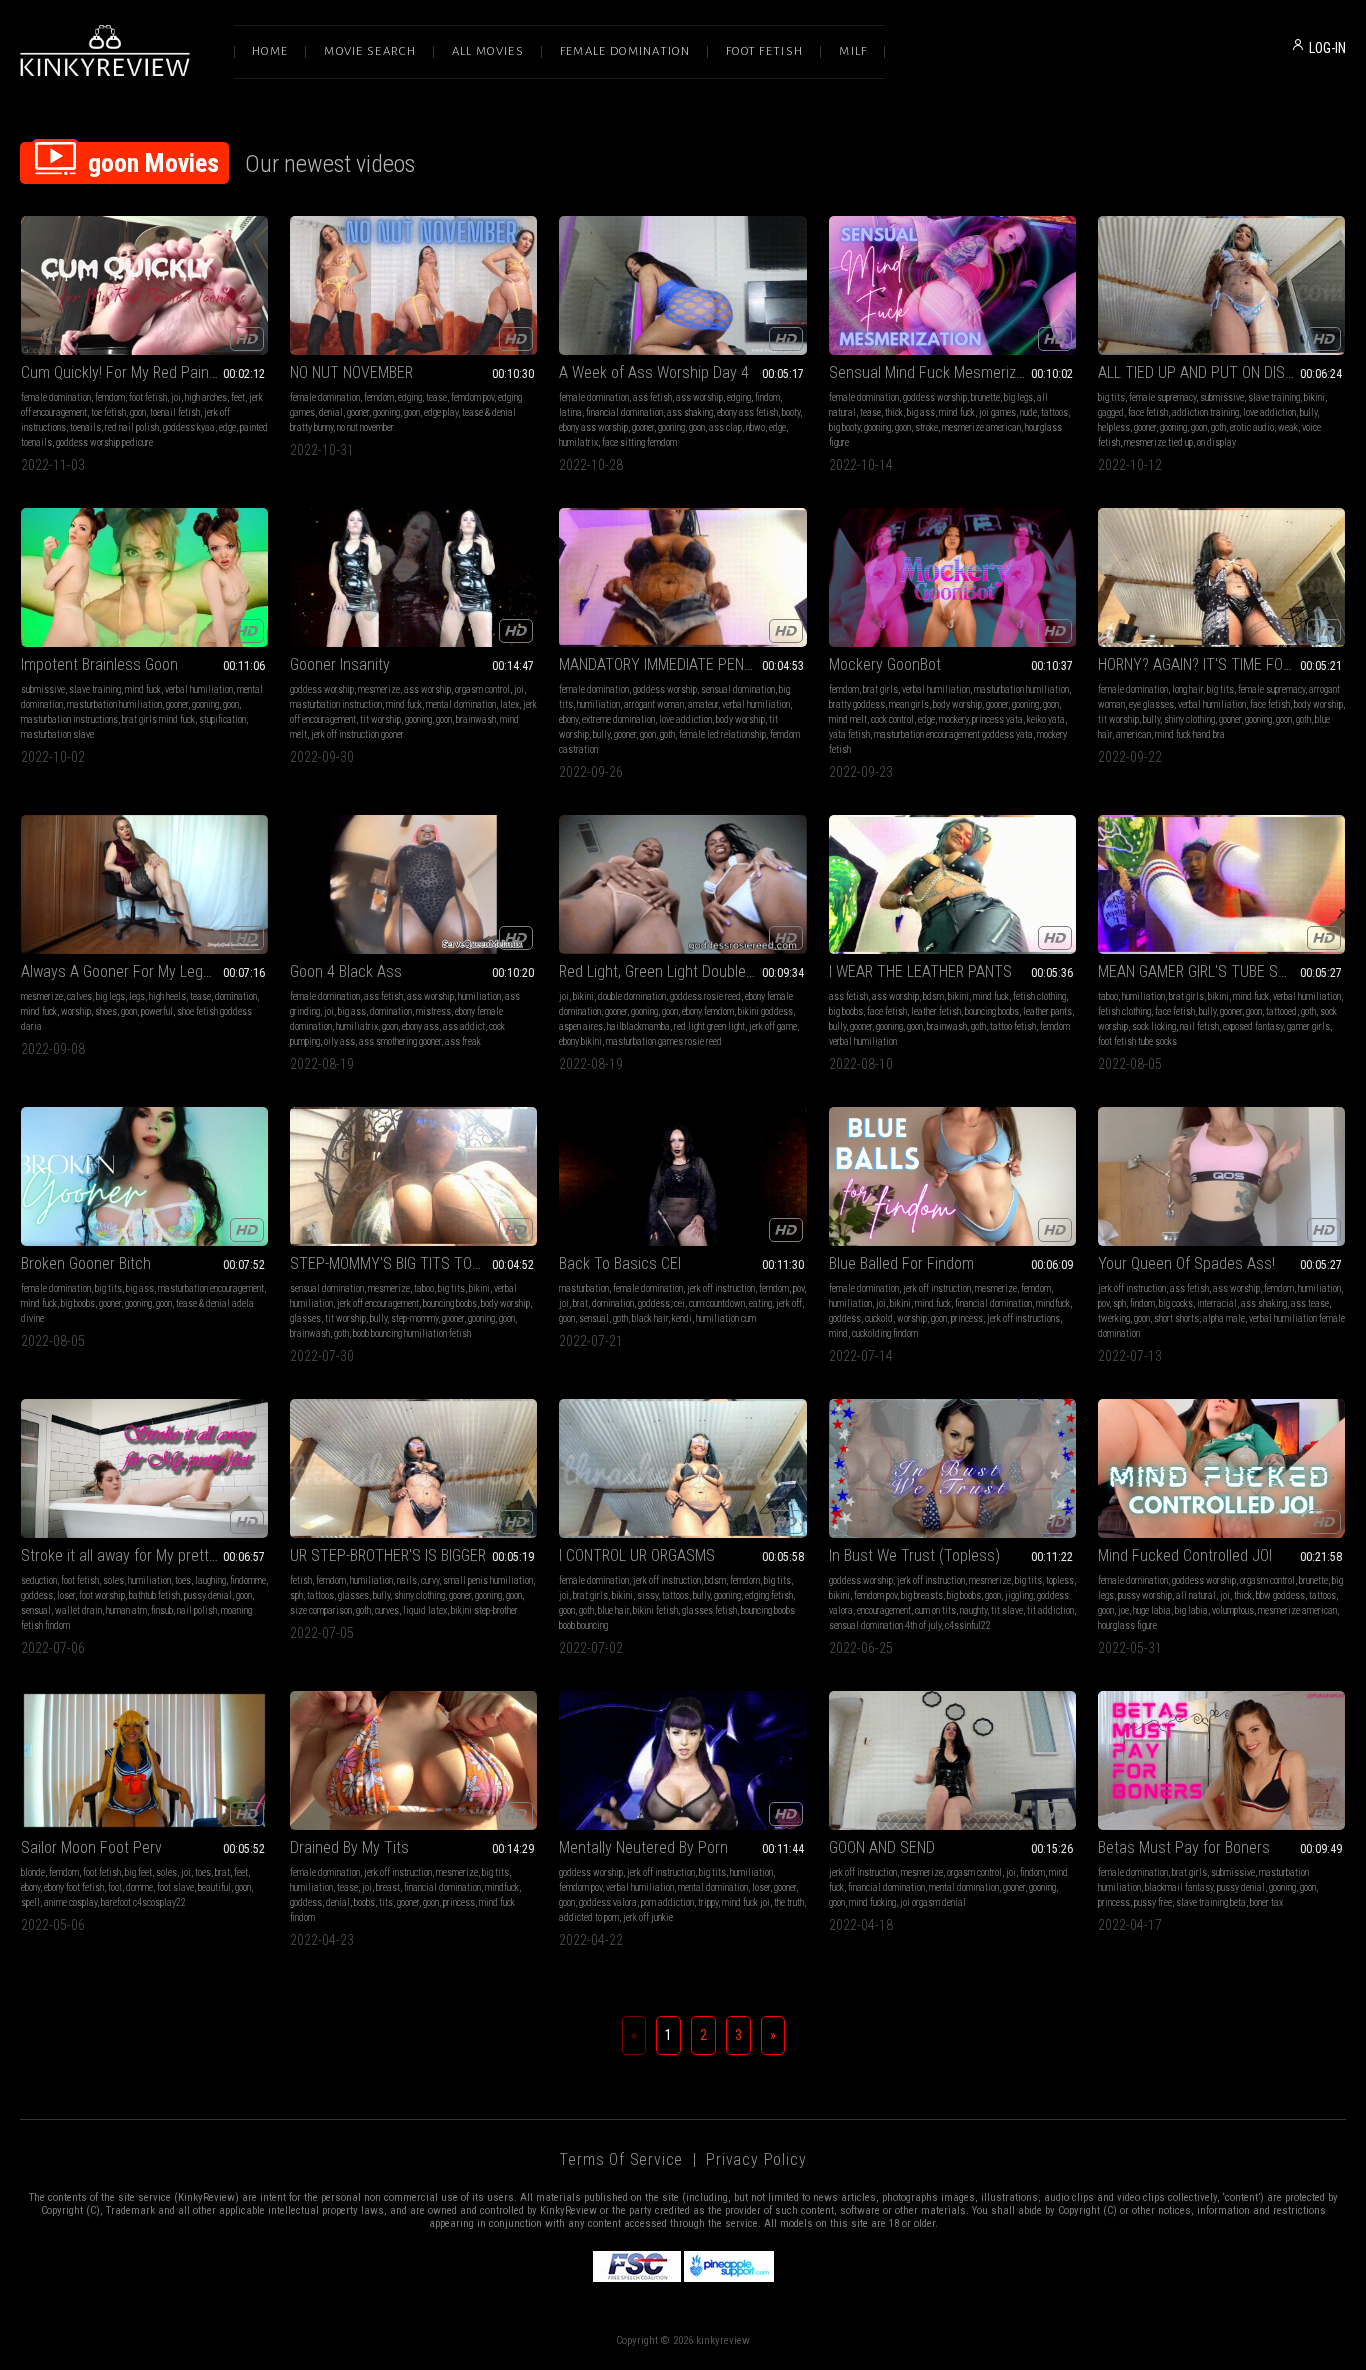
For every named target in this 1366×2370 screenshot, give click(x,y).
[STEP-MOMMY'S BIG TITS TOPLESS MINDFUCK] (413, 1176)
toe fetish (108, 412)
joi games (997, 412)
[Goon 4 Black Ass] (413, 884)
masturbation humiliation (114, 704)
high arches (206, 397)
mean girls (909, 704)
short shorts (1176, 1318)
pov (798, 1288)
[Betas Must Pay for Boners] (1221, 1760)
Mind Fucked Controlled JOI (1185, 1555)
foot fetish (148, 397)
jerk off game (773, 1026)
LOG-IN (1327, 48)
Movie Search (370, 51)
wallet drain (78, 1610)
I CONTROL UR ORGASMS (637, 1555)
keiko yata (1046, 719)
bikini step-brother (484, 1610)
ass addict (464, 1026)
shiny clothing (1189, 719)
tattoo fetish (1013, 1026)
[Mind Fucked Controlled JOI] (1221, 1468)
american (1133, 734)
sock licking (1154, 1026)
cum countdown (717, 1303)
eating (760, 1303)
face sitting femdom (639, 442)
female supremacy (1162, 397)
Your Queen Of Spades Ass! (1186, 1263)
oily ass (339, 1041)
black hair (650, 1318)
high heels (167, 996)
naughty (973, 1610)
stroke (926, 427)
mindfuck (1053, 1303)
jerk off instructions (1023, 1318)
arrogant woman (654, 704)
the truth (789, 1902)
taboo (1108, 996)
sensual (594, 1318)
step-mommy (414, 1318)
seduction (39, 1580)
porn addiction (667, 1902)
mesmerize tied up (1158, 442)
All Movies (488, 51)
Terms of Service (621, 2159)
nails (407, 1580)
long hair (1187, 689)
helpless (1114, 427)
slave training (1274, 397)
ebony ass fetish (747, 412)
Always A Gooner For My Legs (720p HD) (144, 971)
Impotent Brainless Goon (99, 664)
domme (139, 1887)
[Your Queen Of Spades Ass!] (1221, 1176)
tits (386, 1902)
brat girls (880, 689)
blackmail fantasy (1179, 1887)
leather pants (1047, 1011)
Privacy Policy (756, 2159)
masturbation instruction (336, 704)
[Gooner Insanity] (413, 577)
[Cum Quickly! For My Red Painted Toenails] (144, 285)
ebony (568, 719)
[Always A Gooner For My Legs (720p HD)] (144, 884)
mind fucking (872, 1902)
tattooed (1281, 1011)
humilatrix (578, 442)
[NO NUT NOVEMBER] (413, 285)
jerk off (789, 1303)
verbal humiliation (199, 689)
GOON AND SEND (882, 1847)
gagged (1111, 412)
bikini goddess (765, 1011)
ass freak (463, 1041)
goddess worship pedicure (104, 442)
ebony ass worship (593, 427)
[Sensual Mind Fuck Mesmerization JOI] (952, 285)
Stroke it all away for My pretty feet (133, 1555)
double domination (632, 996)
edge (227, 427)
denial (331, 412)
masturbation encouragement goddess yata (953, 734)
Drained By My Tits (349, 1847)
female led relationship (722, 734)
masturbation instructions (69, 719)
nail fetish (1199, 1026)
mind (838, 1333)
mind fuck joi (746, 1902)
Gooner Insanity (340, 664)
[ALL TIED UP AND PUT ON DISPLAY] (1221, 285)
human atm (126, 1610)
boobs (364, 1902)
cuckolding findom (885, 1333)
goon (138, 412)
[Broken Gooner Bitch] (144, 1176)
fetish (301, 1580)
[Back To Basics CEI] (682, 1176)
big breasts (922, 1595)
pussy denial (208, 1595)
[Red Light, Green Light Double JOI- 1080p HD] (682, 884)
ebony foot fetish (74, 1887)
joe (1123, 1610)
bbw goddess (1280, 1595)
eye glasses (1151, 704)
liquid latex (425, 1610)
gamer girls (1308, 1026)
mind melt (848, 719)
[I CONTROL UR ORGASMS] (682, 1468)
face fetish (1148, 412)
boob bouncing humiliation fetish (412, 1333)
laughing (210, 1580)
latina (570, 412)
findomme (248, 1580)
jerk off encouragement (378, 1303)
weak (1288, 427)
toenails (85, 427)
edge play (441, 412)
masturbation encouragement (211, 1288)
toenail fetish (175, 412)
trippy (708, 1902)
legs (137, 996)
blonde (33, 1872)
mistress (433, 1011)
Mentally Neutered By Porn (643, 1847)
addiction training (1205, 412)
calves (79, 996)
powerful (157, 1011)
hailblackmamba (638, 1026)
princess (967, 1318)
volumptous (1233, 1610)
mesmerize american (981, 427)
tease (436, 397)
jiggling (1019, 1595)
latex (509, 704)
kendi (682, 1318)
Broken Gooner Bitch (86, 1263)
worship (76, 1011)
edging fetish (769, 1595)
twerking (1114, 1318)
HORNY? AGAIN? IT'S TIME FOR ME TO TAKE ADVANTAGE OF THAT (1221, 664)
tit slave (1007, 1610)
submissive (1222, 397)
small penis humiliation (488, 1580)
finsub (162, 1610)
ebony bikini (580, 1041)
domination (236, 996)
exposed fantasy (1253, 1026)
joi (176, 397)
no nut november (365, 427)
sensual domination (738, 689)
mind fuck (957, 412)
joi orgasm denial (933, 1902)
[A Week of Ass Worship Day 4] (682, 285)
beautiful (214, 1887)
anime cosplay (70, 1902)
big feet (138, 1872)
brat (580, 1303)
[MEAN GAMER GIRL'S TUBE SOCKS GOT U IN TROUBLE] (1221, 884)
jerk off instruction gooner (357, 734)
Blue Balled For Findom (901, 1263)
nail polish (197, 1610)
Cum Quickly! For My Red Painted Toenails (144, 372)
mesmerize (379, 689)
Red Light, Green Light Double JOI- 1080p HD (682, 971)
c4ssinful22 (968, 1625)
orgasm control (482, 689)
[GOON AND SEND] (952, 1760)
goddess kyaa (189, 427)
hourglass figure (1127, 1625)
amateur (703, 704)
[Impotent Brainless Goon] (144, 577)
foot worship (102, 1595)
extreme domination (618, 719)
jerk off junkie (648, 1917)
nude (1028, 412)
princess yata (997, 719)
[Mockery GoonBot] (952, 577)
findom (767, 397)
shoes (106, 1011)
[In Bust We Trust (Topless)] (952, 1468)
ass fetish (652, 397)
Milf (853, 51)
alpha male (1224, 1318)
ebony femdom (708, 1011)
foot (115, 1887)
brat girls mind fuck (158, 719)
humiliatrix (357, 1026)
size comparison (321, 1610)
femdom (110, 397)
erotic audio (1252, 427)
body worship (740, 719)
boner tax (1266, 1902)
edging (410, 397)
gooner (358, 412)
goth (1218, 427)
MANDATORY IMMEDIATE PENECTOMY (679, 664)
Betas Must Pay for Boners (1184, 1847)
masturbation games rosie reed (664, 1041)
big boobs (846, 1011)
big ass (921, 412)
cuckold (879, 1318)
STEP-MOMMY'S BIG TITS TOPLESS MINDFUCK (413, 1263)
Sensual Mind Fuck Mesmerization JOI (950, 372)
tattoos (1054, 412)
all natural (1196, 1595)
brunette (985, 397)
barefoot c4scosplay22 (143, 1902)
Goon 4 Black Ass (346, 971)
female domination (56, 397)
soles (113, 1580)
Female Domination (625, 51)
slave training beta (1211, 1902)
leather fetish (936, 1011)
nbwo (755, 427)
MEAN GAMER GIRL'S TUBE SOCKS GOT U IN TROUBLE (1221, 971)
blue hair (613, 1610)
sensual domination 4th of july (885, 1625)
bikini (1314, 397)
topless (1060, 1580)
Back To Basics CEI (620, 1263)
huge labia (1152, 1610)
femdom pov (472, 397)
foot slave (175, 1887)
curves (387, 1610)
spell (30, 1902)
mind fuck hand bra (1190, 734)
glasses (305, 1318)
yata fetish (849, 734)
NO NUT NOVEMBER (351, 372)
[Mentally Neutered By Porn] (682, 1760)
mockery (953, 719)
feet (238, 397)
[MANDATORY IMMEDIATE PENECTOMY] (682, 577)
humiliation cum (726, 1318)
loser (66, 1595)
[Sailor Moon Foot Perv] (144, 1760)
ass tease (1310, 1303)
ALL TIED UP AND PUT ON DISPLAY (1208, 372)
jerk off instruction (721, 1288)
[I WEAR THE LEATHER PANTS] (952, 884)
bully (1308, 412)
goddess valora (608, 1902)
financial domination (624, 412)
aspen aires (581, 1026)
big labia (1191, 1610)
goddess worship (935, 397)
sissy (647, 1595)
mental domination (461, 704)
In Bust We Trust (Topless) (914, 1555)
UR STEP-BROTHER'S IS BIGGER (388, 1555)
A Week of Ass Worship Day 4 (654, 372)
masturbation (584, 1288)
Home (270, 51)
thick (894, 412)
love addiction (1269, 412)
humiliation (598, 704)
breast (388, 1887)
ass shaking (690, 412)
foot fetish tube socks (1137, 1041)
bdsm (933, 996)
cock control (892, 719)
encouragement (884, 1610)
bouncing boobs (992, 1011)
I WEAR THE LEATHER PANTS (920, 971)
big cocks (1176, 1303)
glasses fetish (709, 1610)
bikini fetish (655, 1610)
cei (679, 1303)
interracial (1217, 1303)
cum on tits (935, 1610)
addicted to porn (589, 1917)
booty (791, 412)
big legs (1018, 397)
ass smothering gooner (400, 1041)
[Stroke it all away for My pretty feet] (144, 1468)
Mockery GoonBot (885, 664)
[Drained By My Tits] (413, 1760)
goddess (654, 1303)
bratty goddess (857, 704)
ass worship (699, 397)
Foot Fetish (764, 51)
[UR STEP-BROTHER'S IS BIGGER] (413, 1468)
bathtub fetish (154, 1595)
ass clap (725, 427)
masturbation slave (57, 734)
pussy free (1153, 1902)
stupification (222, 719)
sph (1119, 1303)
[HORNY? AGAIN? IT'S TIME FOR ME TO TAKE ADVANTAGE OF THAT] (1221, 577)
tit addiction (1050, 1610)
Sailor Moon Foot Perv (91, 1847)
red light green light (709, 1026)
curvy (430, 1580)
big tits (1111, 397)
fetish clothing (1039, 996)
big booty (844, 427)
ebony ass (420, 1026)
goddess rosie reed (705, 996)
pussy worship (1145, 1595)
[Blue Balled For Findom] (952, 1176)
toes (183, 1580)
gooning (386, 412)
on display (1216, 442)
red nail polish (132, 427)
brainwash (476, 719)
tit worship (380, 719)
